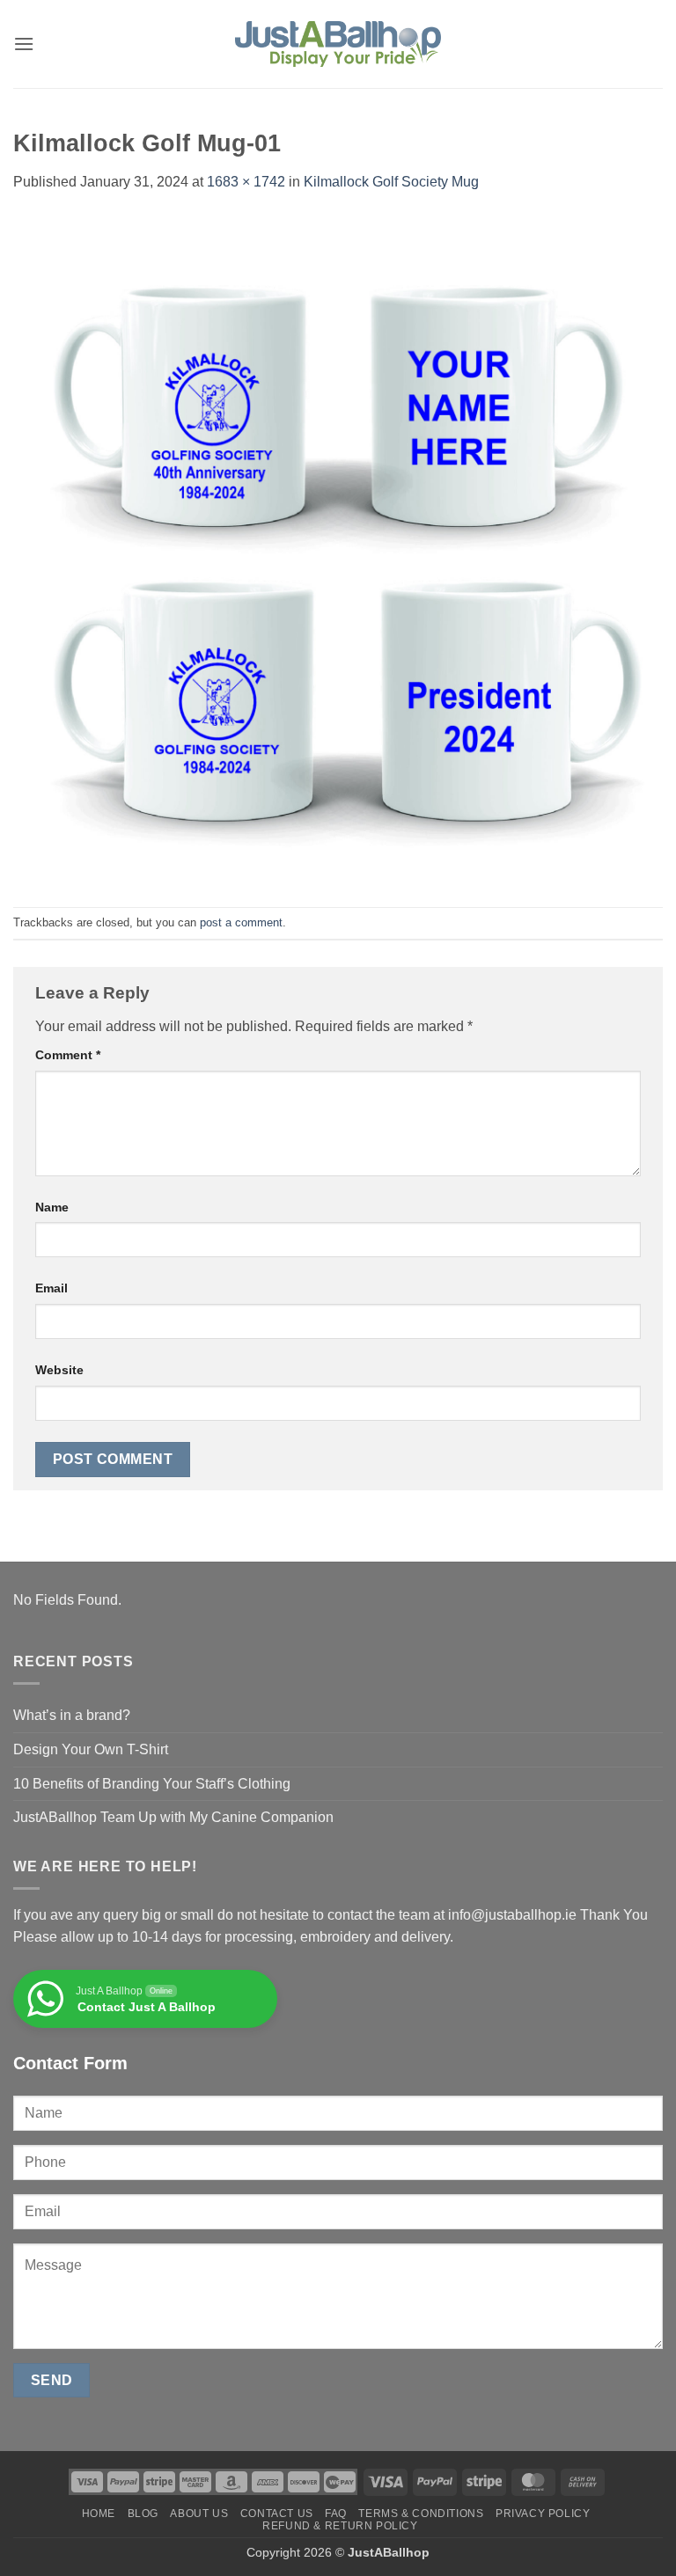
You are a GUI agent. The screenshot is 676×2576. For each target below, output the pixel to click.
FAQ (336, 2514)
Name (52, 1207)
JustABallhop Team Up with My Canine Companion (173, 1817)
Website (59, 1370)
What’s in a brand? (72, 1715)
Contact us (277, 2514)
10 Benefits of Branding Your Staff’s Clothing (152, 1784)
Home (99, 2514)
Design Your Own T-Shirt (91, 1749)
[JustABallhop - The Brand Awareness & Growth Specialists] (338, 44)
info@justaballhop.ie (512, 1915)
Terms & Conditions (421, 2514)
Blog (143, 2514)
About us (199, 2514)
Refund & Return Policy (340, 2526)
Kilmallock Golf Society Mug (391, 182)
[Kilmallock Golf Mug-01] (338, 549)
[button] (24, 44)
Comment (68, 1055)
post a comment (241, 922)
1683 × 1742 (246, 182)
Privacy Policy (543, 2514)
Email (51, 1288)
